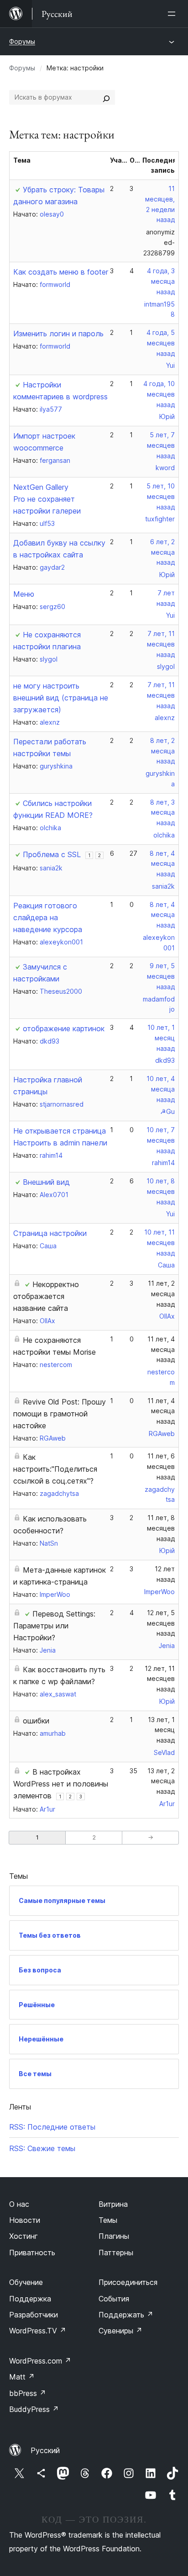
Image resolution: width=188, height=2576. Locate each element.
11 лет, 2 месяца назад (161, 1294)
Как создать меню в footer (61, 272)
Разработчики (34, 2315)
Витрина (113, 2204)
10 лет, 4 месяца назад (161, 1089)
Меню (24, 594)
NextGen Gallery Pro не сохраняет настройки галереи (47, 499)
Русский (45, 2450)
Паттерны (116, 2253)
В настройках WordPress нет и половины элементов (61, 1784)
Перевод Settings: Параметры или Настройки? (54, 1626)
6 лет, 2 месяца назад (162, 552)
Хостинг (23, 2236)
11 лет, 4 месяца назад (161, 1349)
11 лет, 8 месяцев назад (161, 1528)
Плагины (114, 2236)
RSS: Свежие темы (42, 2148)
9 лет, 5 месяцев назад (161, 976)
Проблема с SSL (52, 854)
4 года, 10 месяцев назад (159, 394)
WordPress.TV (38, 2331)
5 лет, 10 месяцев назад (161, 496)
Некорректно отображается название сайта (46, 1296)
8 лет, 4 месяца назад (162, 864)
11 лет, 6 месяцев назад (161, 1466)
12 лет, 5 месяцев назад (161, 1623)
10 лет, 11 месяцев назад (159, 1243)
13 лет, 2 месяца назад (161, 1781)
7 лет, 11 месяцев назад (161, 644)
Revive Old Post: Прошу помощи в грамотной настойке (60, 1414)
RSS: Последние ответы (52, 2127)
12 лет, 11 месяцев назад (160, 1679)
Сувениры (120, 2331)
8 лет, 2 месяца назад (162, 751)
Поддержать (126, 2315)
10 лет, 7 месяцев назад (161, 1140)
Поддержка (30, 2299)
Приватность (32, 2253)
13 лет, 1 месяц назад (161, 1730)
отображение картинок (64, 1028)
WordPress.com (40, 2361)
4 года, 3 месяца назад (161, 281)
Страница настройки (50, 1233)
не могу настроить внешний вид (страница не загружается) (61, 698)
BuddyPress (34, 2409)
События (114, 2299)
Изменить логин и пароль (58, 334)
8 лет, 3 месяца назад (162, 813)
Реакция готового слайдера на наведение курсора (48, 917)
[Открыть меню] (173, 14)
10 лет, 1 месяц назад (161, 1038)
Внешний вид (46, 1182)
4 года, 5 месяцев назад (161, 343)
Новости (25, 2220)
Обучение (26, 2282)
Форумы (22, 41)
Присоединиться (128, 2282)
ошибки (36, 1721)
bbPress (28, 2393)
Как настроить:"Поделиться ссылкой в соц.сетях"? (55, 1469)
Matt (22, 2377)
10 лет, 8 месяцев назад (161, 1191)
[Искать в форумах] (106, 97)
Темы (108, 2220)
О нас (19, 2204)
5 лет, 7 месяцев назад (161, 445)
